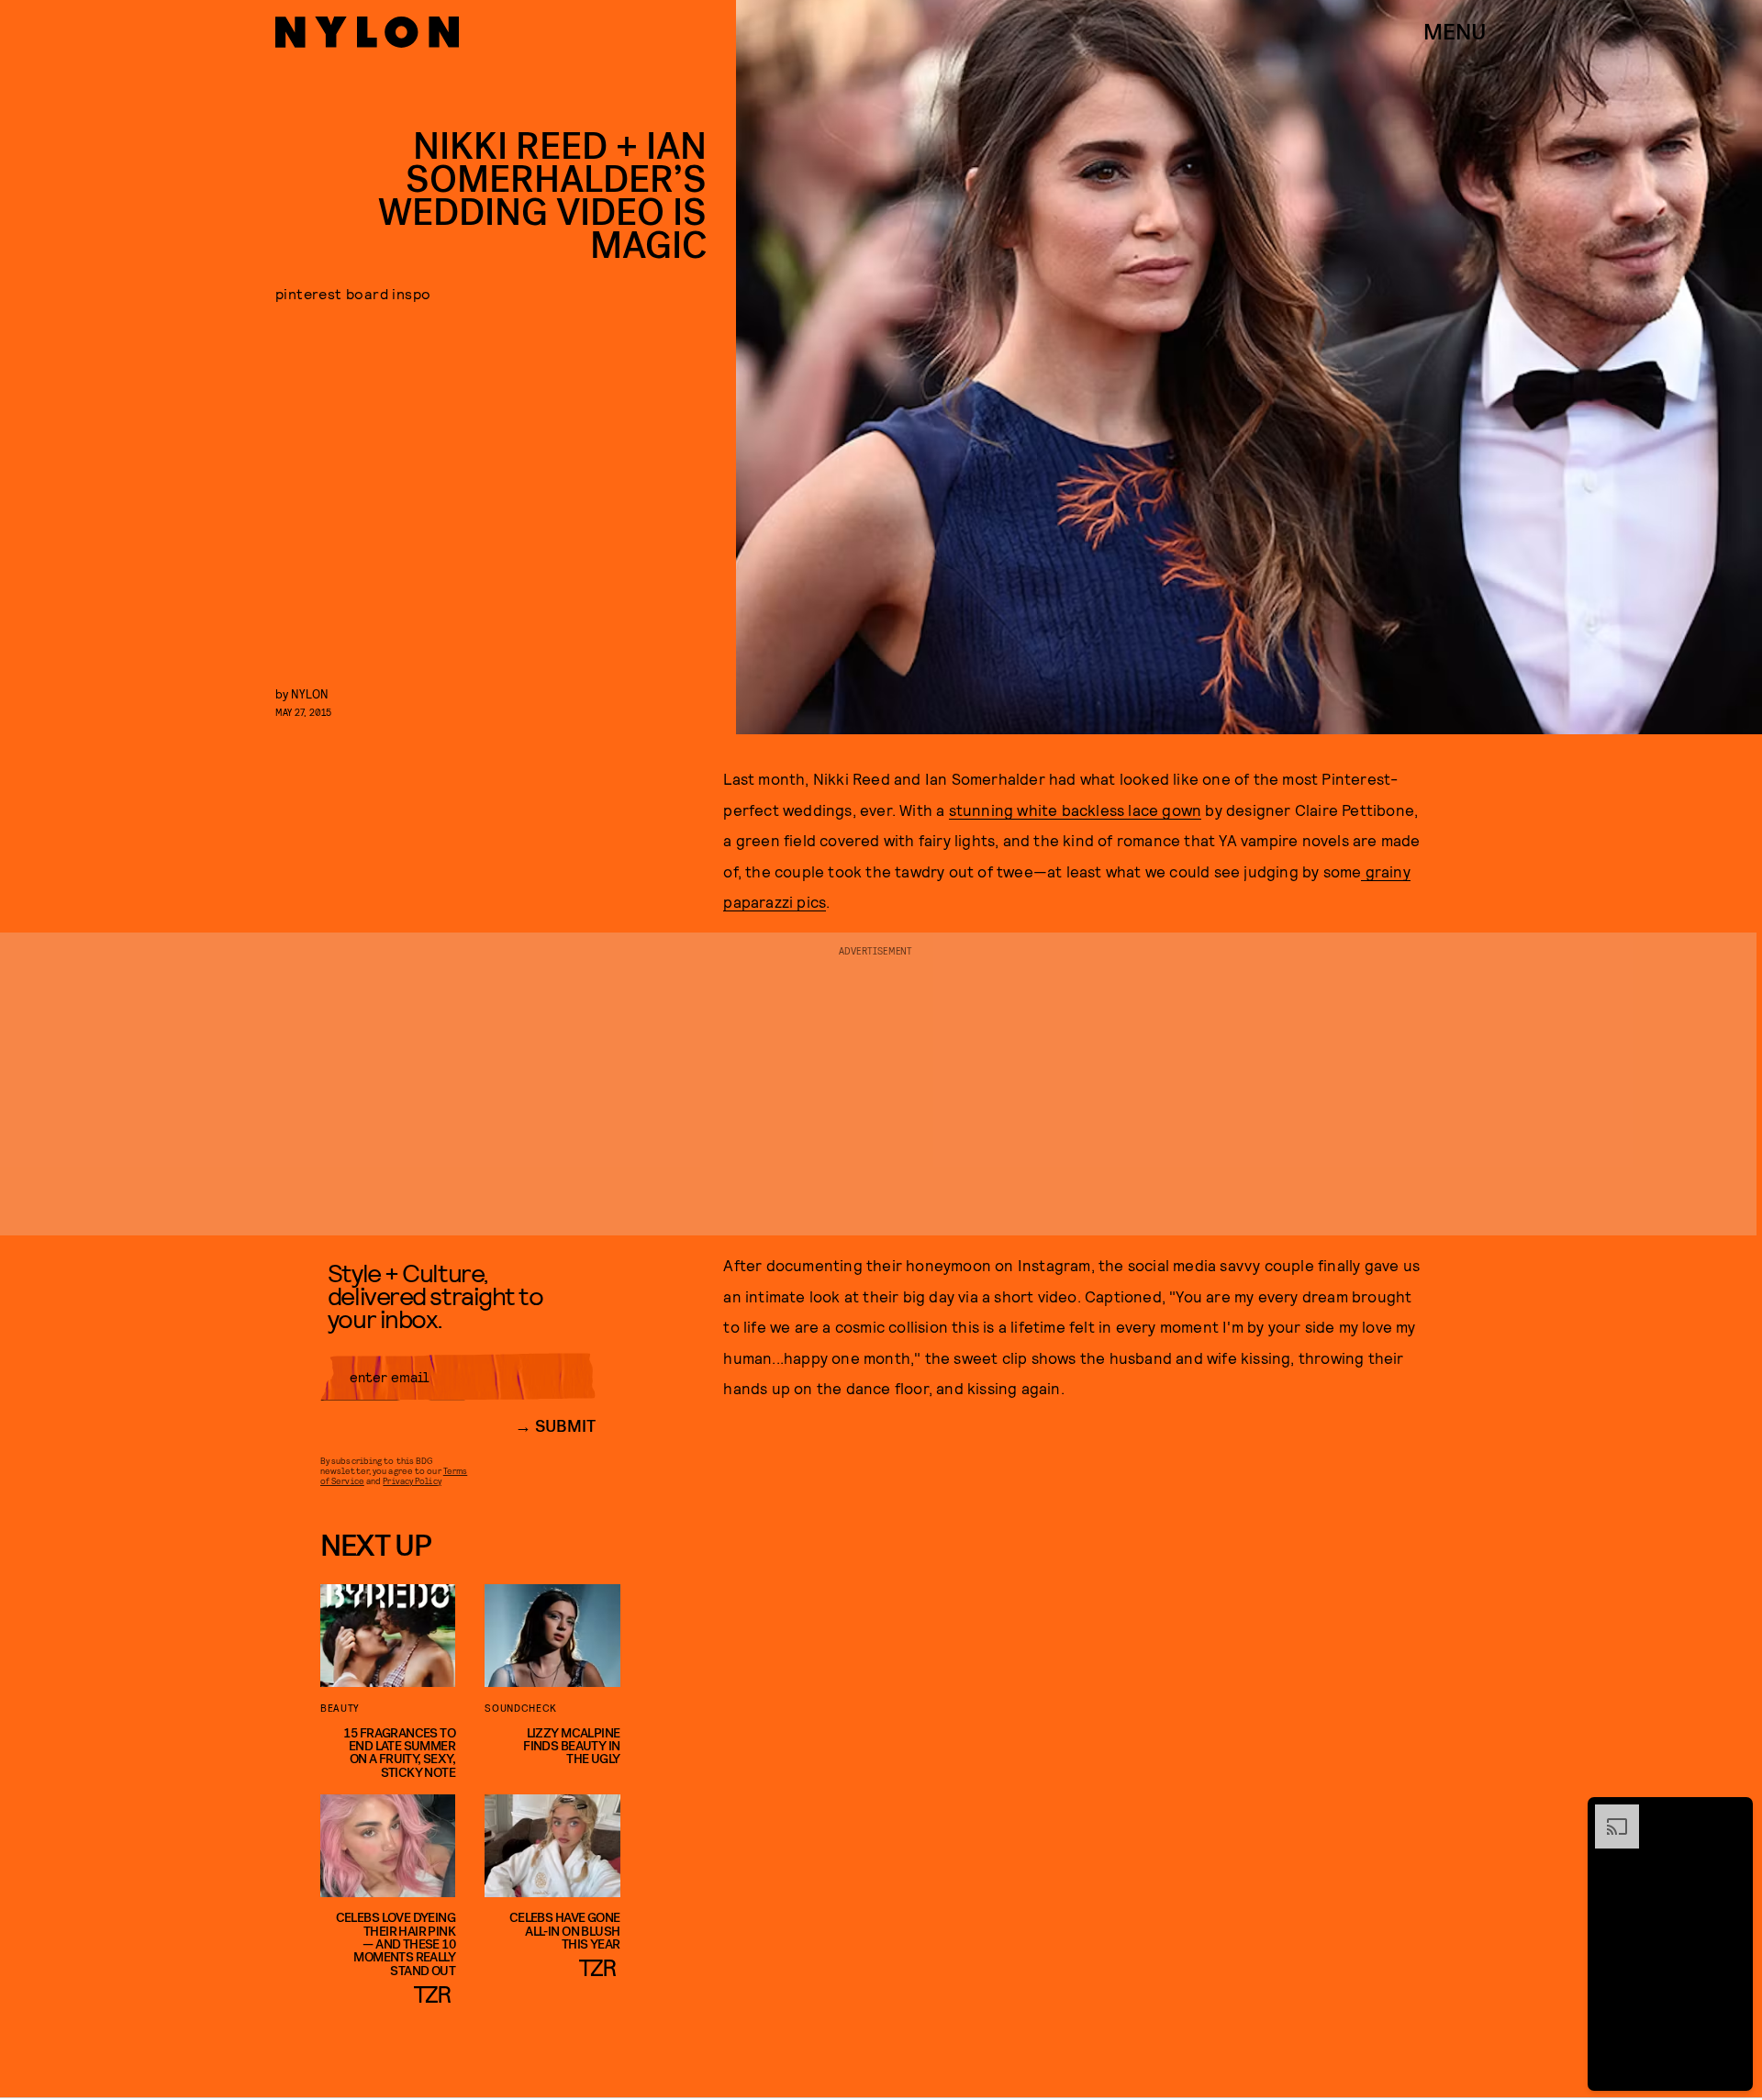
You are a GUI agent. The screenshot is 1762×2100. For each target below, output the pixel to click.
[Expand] (1608, 1814)
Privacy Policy (412, 1480)
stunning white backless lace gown (1076, 810)
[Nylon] (367, 32)
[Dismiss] (1733, 1814)
